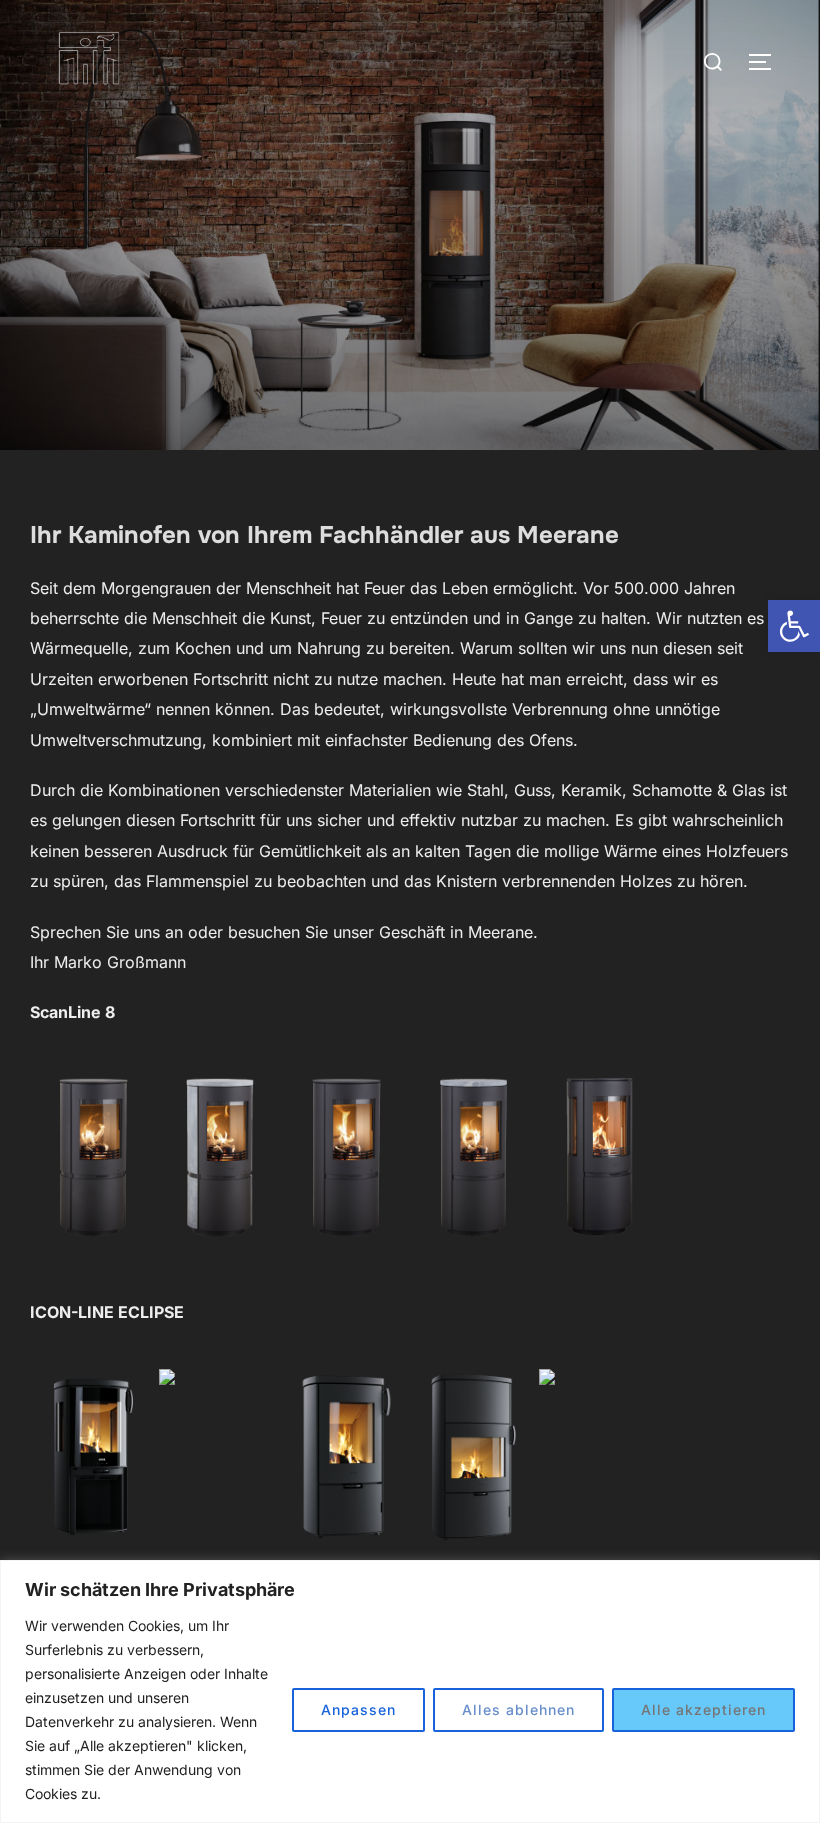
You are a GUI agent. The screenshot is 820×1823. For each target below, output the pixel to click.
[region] (410, 1691)
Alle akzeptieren (703, 1709)
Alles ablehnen (518, 1709)
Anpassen (358, 1709)
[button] (794, 626)
